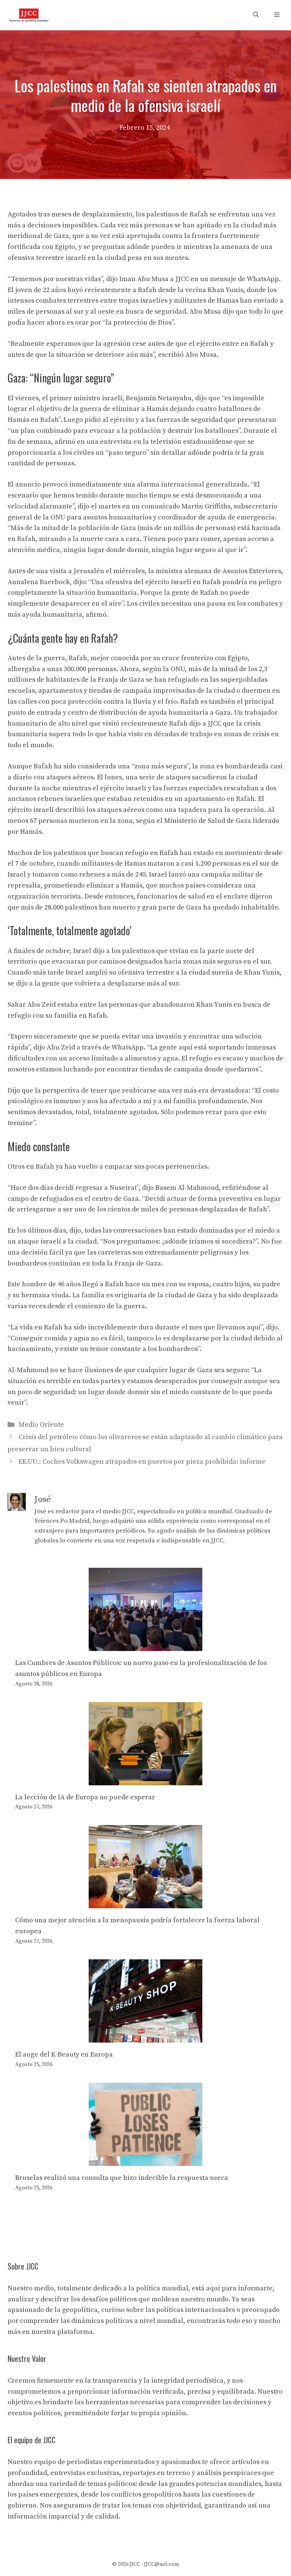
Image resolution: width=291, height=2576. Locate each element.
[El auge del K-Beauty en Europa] (145, 2037)
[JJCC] (29, 15)
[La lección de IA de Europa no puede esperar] (145, 1779)
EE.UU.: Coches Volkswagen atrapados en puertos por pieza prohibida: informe (142, 1462)
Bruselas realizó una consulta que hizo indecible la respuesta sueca (122, 2178)
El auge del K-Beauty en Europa (64, 2054)
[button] (256, 15)
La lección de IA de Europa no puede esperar (85, 1797)
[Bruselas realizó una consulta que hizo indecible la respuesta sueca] (145, 2160)
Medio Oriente (41, 1425)
